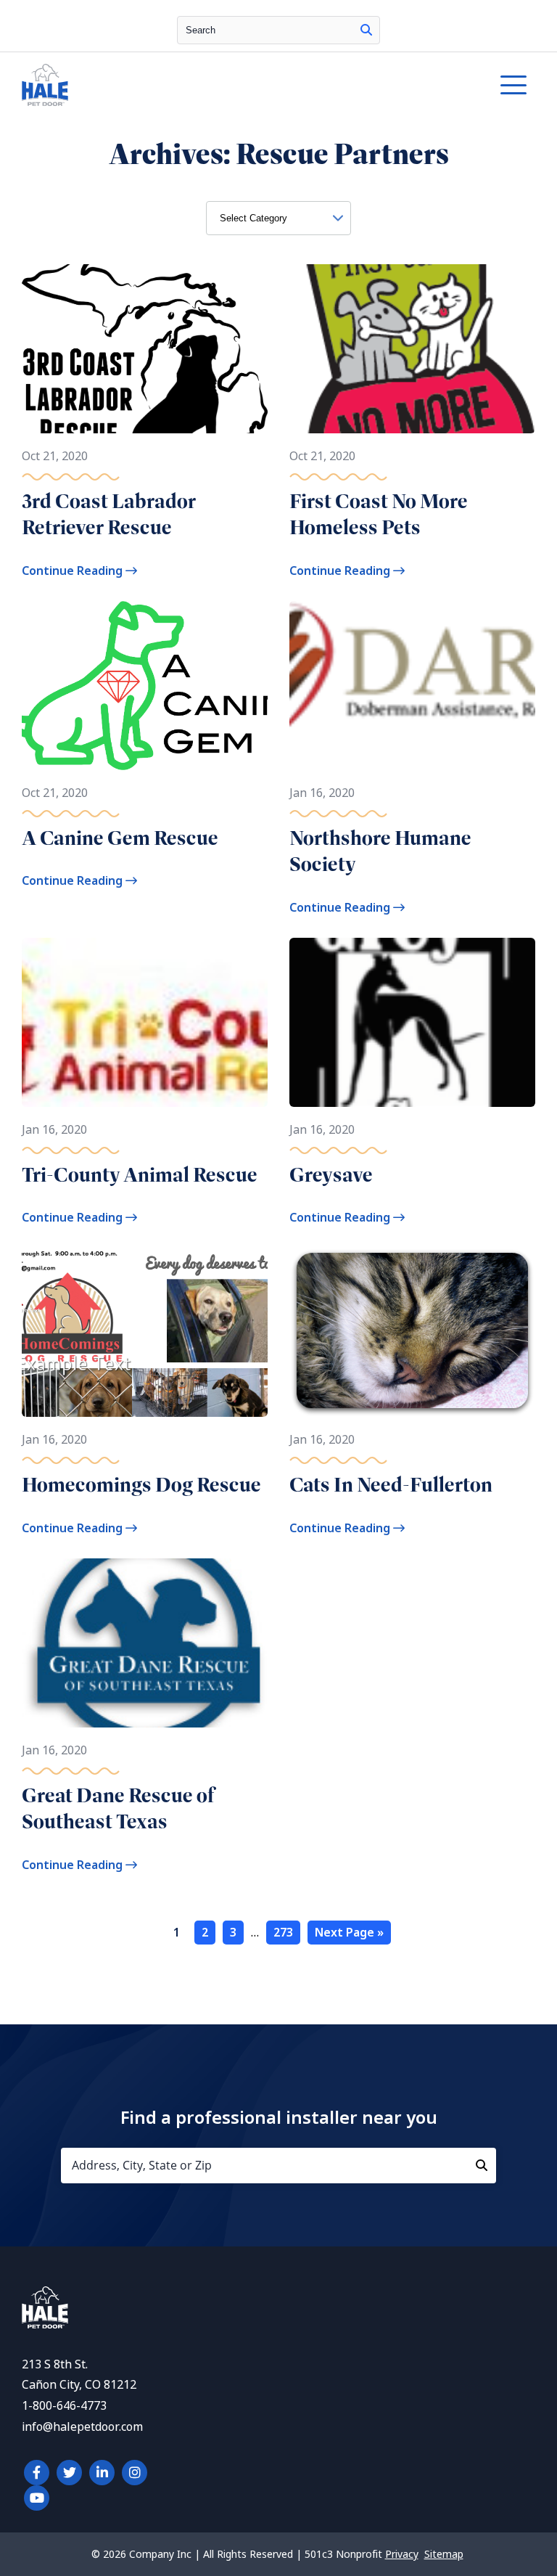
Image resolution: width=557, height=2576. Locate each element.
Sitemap (444, 2554)
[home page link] (212, 85)
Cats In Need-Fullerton (391, 1485)
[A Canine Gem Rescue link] (145, 686)
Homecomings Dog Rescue (141, 1485)
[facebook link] (37, 2473)
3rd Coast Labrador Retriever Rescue (109, 514)
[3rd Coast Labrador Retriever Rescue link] (145, 349)
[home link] (45, 2324)
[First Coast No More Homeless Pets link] (412, 349)
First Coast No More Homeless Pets (379, 514)
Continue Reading (74, 571)
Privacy (402, 2554)
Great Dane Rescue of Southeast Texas (118, 1808)
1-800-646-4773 (64, 2406)
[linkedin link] (102, 2473)
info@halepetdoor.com (82, 2427)
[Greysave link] (412, 1022)
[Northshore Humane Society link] (412, 686)
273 (283, 1933)
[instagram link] (135, 2473)
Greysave (331, 1175)
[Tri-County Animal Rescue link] (145, 1022)
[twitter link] (69, 2473)
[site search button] (366, 30)
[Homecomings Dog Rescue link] (145, 1332)
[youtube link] (37, 2498)
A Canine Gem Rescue (120, 838)
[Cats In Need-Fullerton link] (412, 1332)
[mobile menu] (513, 85)
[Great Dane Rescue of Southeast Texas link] (145, 1643)
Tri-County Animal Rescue (140, 1175)
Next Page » (349, 1933)
